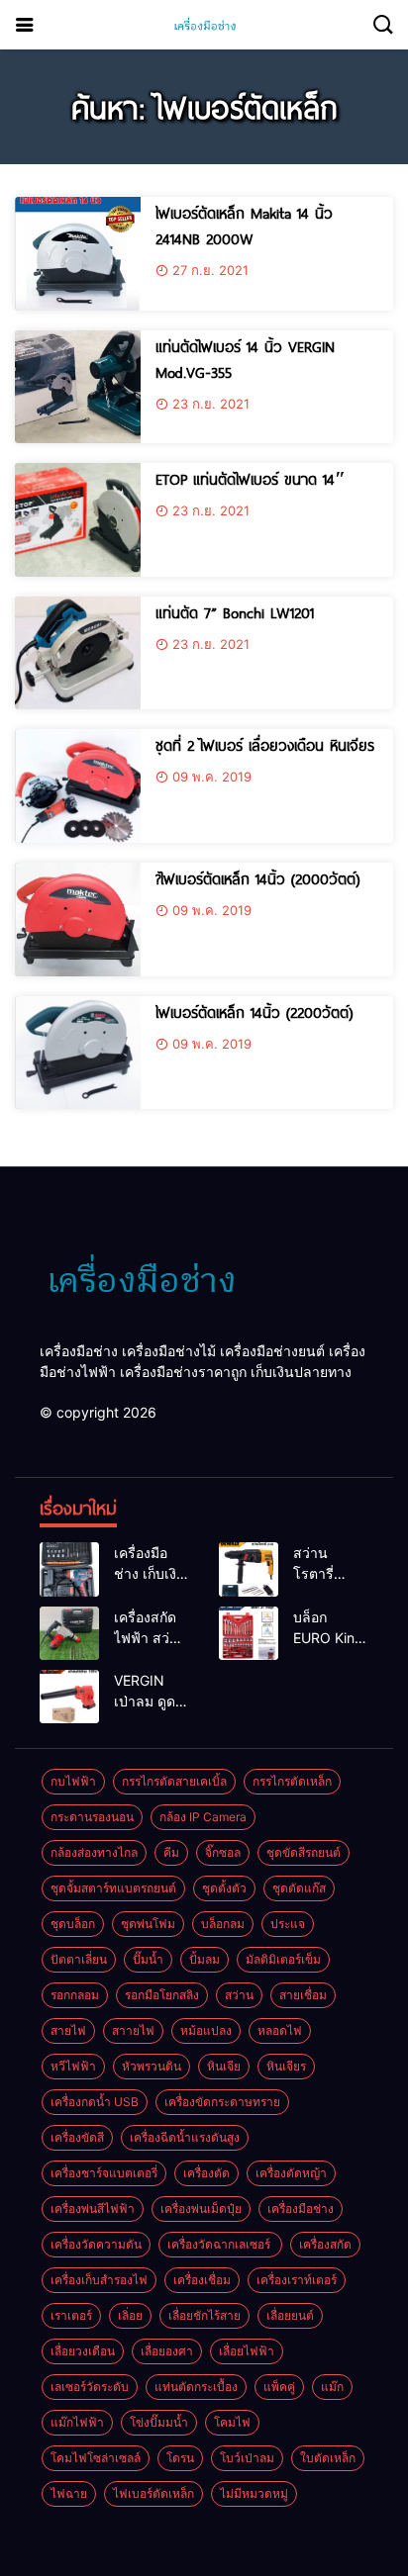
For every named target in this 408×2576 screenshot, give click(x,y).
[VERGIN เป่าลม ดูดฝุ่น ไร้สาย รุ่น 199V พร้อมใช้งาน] (69, 1697)
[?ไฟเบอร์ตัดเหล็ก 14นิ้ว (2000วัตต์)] (78, 920)
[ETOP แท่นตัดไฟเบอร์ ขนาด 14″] (78, 520)
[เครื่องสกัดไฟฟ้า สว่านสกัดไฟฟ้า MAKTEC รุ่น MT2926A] (69, 1633)
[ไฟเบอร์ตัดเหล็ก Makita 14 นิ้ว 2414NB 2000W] (78, 254)
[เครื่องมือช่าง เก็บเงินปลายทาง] (69, 1569)
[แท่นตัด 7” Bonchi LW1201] (78, 653)
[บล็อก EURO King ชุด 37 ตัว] (249, 1633)
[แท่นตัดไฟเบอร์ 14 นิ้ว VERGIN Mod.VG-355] (78, 387)
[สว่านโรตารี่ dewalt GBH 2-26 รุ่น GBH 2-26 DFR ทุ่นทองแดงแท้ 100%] (249, 1569)
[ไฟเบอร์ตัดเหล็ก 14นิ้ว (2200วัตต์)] (78, 1053)
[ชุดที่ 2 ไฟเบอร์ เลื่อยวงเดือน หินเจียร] (78, 786)
